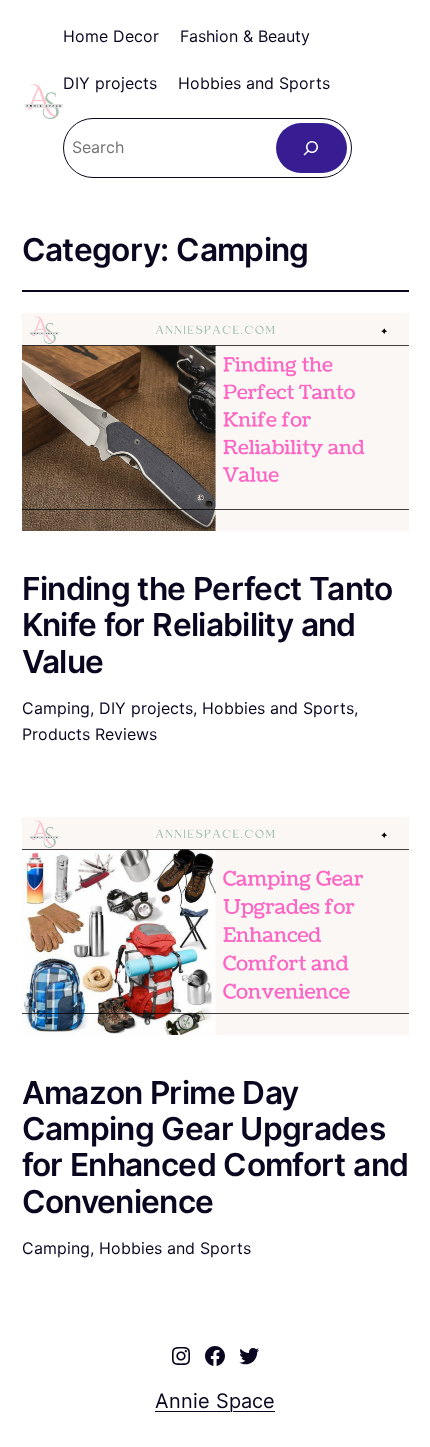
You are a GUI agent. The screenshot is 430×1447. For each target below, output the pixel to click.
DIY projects (146, 708)
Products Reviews (89, 734)
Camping (56, 708)
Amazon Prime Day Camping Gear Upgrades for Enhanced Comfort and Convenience (215, 1148)
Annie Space (215, 1401)
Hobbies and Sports (278, 708)
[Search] (311, 147)
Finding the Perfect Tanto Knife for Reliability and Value (207, 625)
